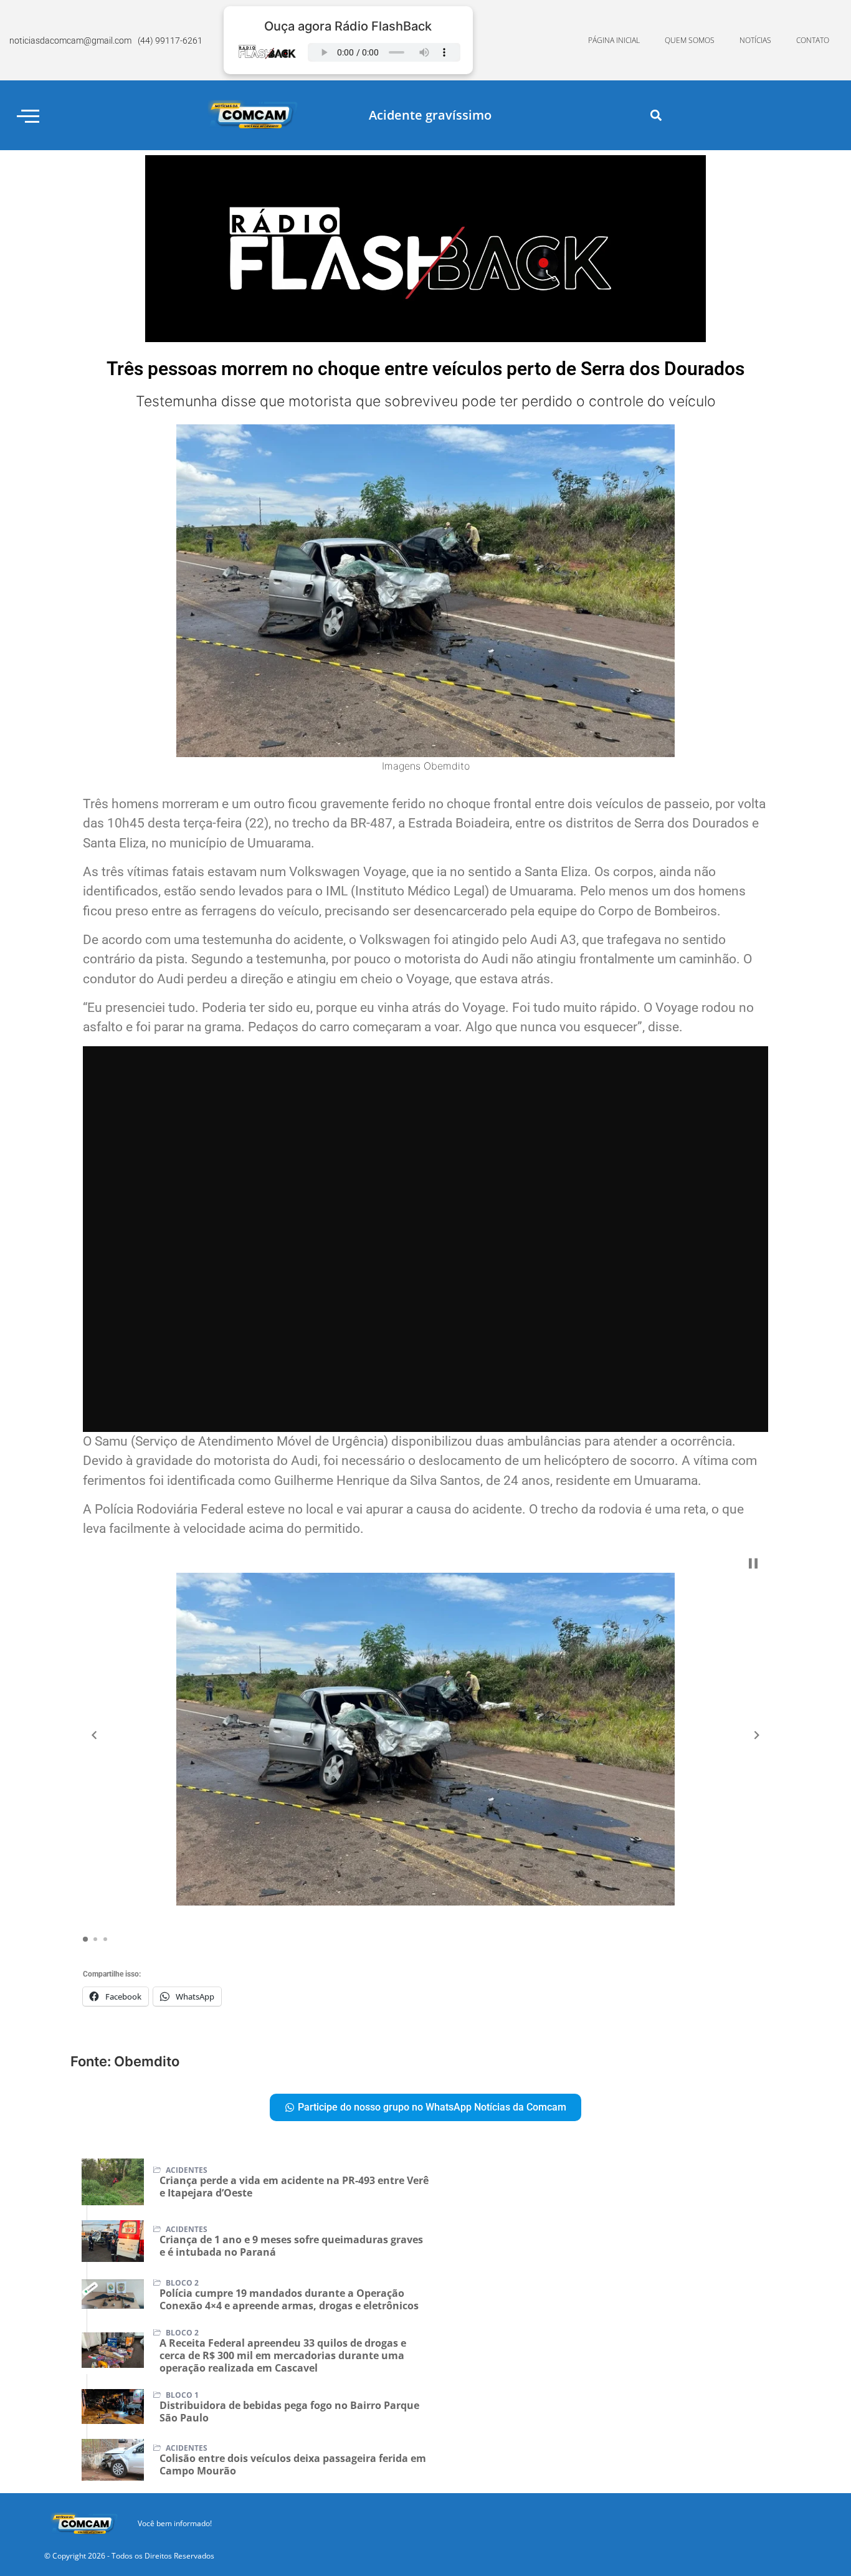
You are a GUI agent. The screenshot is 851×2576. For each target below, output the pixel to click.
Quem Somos (690, 40)
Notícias (755, 40)
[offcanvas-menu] (28, 116)
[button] (656, 116)
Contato (813, 40)
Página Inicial (614, 40)
